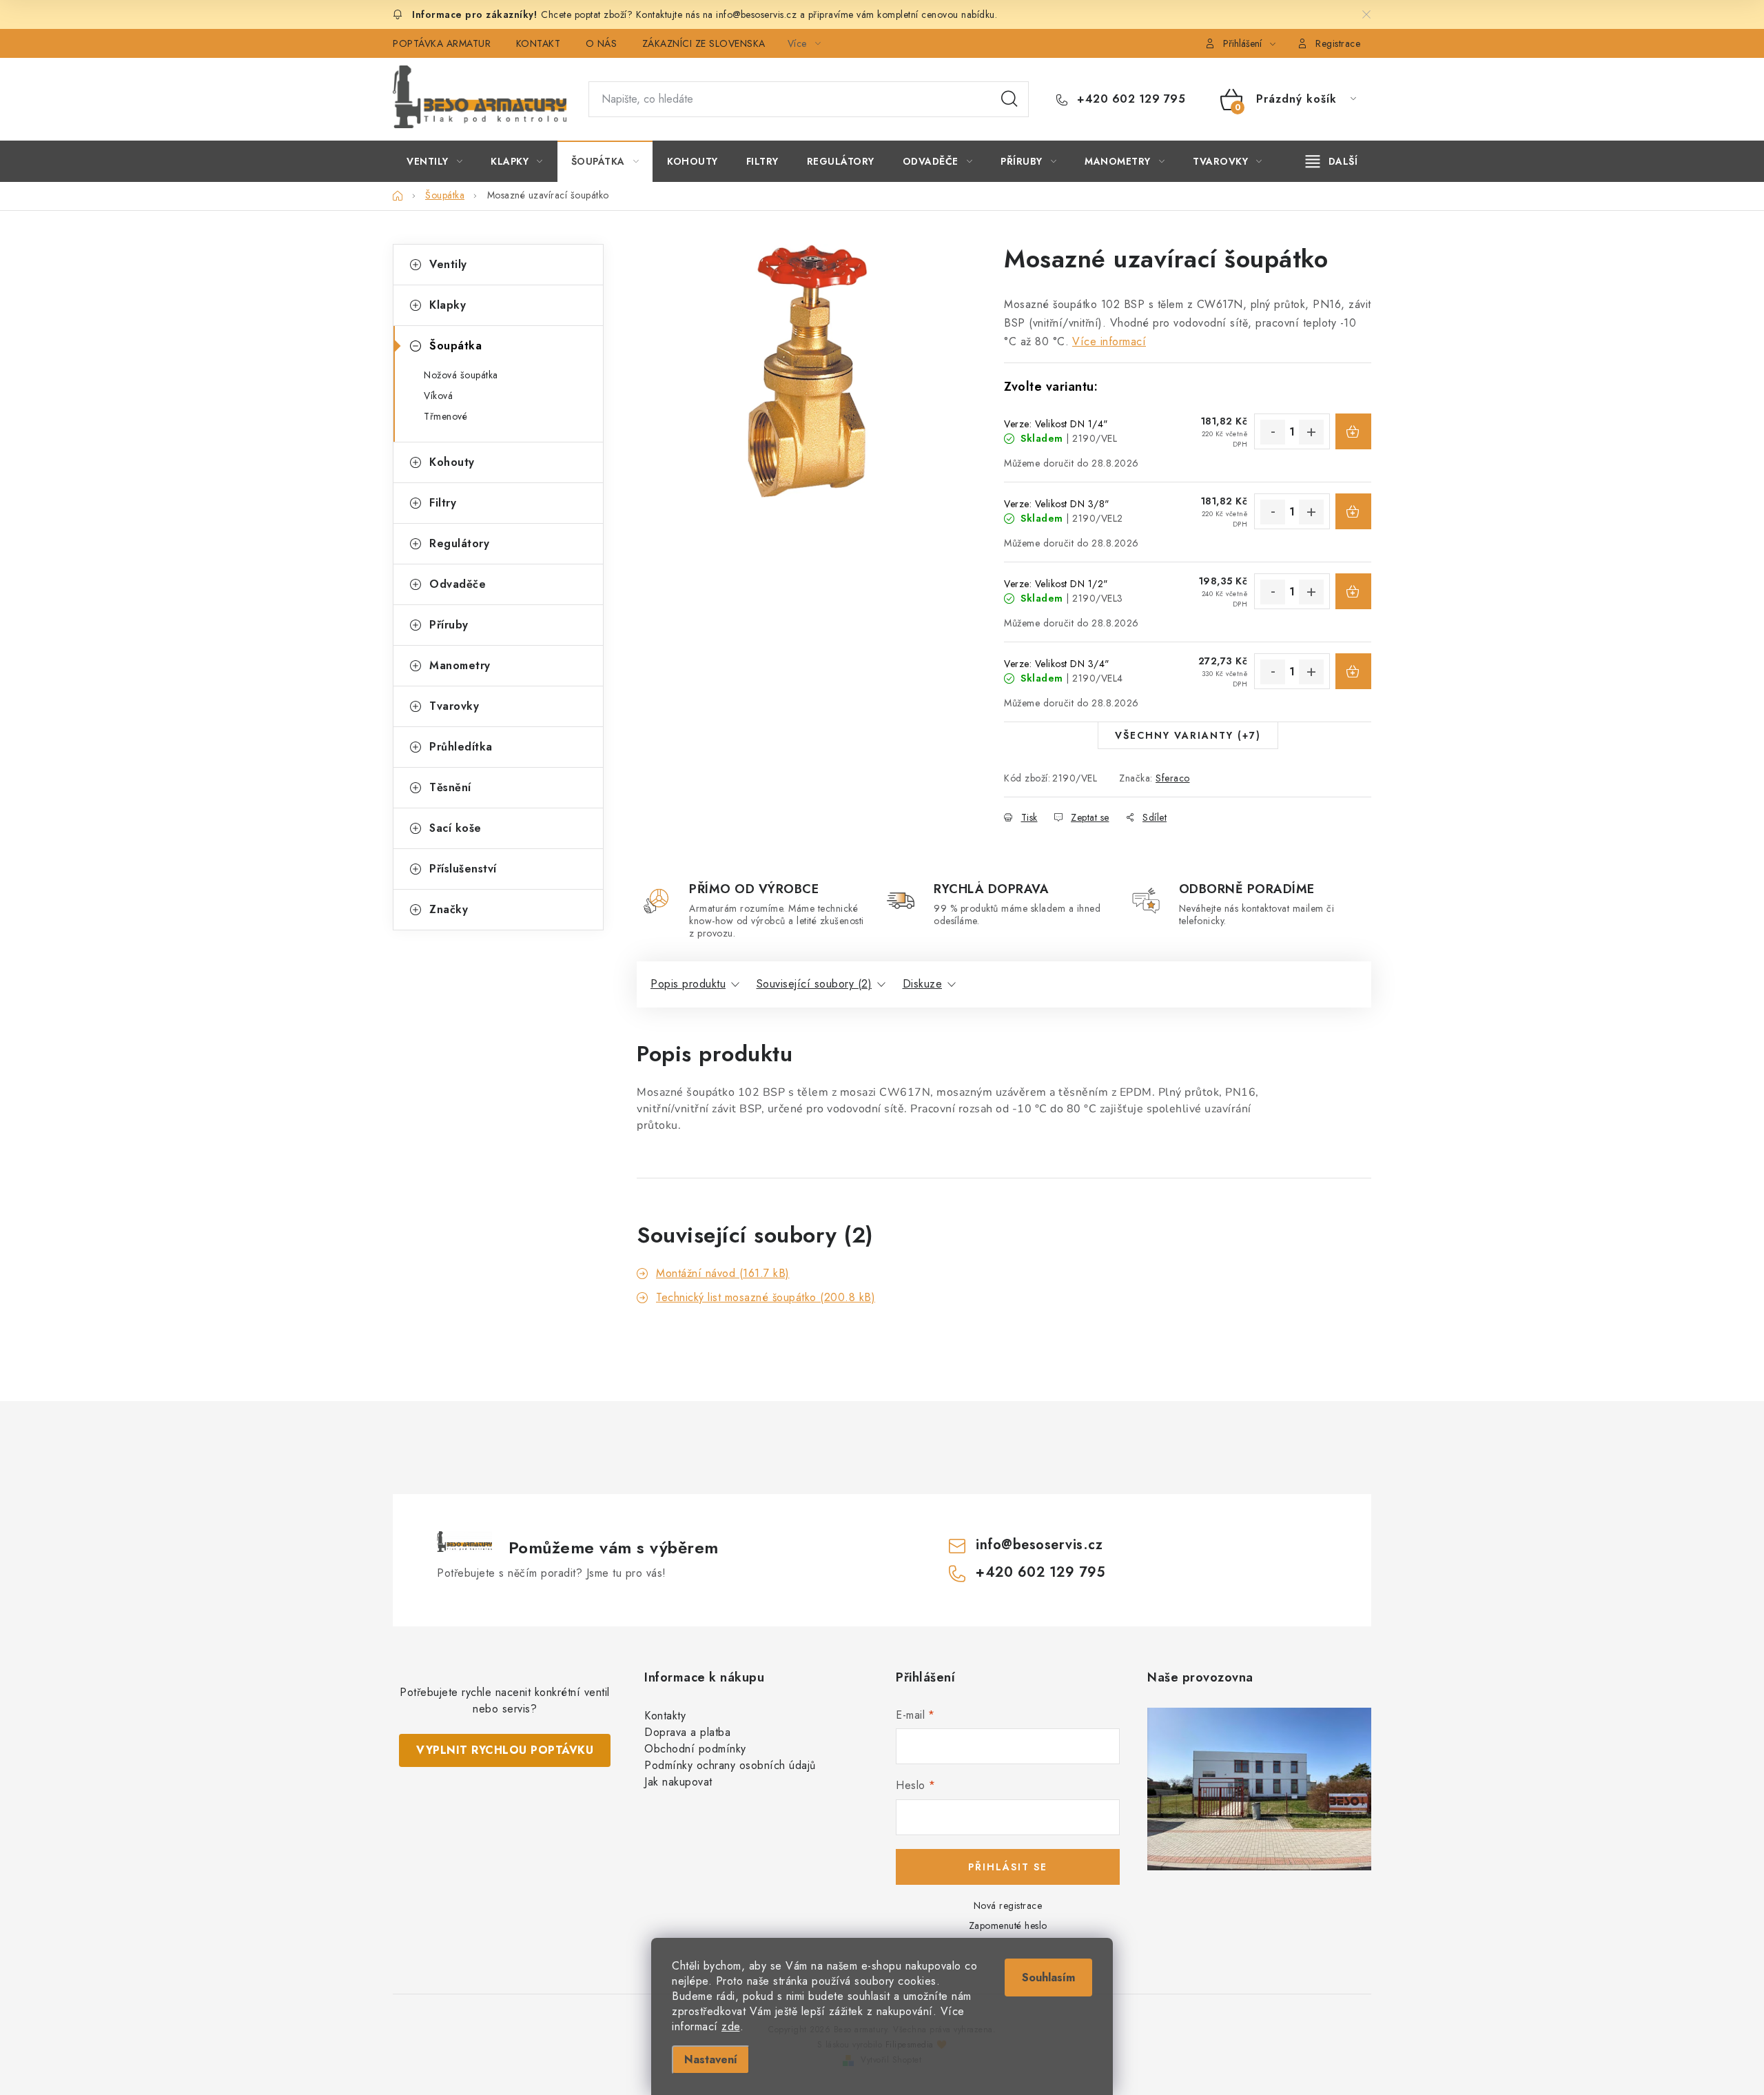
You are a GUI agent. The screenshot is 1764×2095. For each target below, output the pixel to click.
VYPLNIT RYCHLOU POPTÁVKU (505, 1750)
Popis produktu (688, 984)
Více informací (1109, 341)
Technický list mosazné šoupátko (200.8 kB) (766, 1297)
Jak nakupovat (678, 1782)
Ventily (448, 264)
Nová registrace (1008, 1905)
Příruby (449, 625)
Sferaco (1173, 778)
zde (731, 2026)
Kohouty (452, 462)
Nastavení (711, 2060)
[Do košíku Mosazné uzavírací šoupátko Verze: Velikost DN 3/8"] (1353, 511)
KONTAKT (539, 43)
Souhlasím (1048, 1978)
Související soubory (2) (814, 984)
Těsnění (450, 787)
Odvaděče (458, 584)
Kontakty (665, 1716)
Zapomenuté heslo (1008, 1925)
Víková (438, 396)
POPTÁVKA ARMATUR (442, 43)
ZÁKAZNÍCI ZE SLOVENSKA (704, 43)
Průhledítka (461, 747)
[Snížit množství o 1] (1273, 432)
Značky (449, 909)
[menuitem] (434, 161)
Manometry (460, 665)
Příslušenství (463, 869)
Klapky (448, 305)
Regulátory (459, 543)
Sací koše (455, 828)
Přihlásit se (1008, 1867)
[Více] (1332, 161)
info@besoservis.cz (1039, 1545)
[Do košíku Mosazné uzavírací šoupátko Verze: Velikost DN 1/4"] (1353, 431)
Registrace (1338, 43)
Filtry (443, 503)
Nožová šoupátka (461, 375)
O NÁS (602, 43)
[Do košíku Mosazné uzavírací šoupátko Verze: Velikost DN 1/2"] (1353, 591)
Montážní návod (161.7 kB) (723, 1273)
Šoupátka (455, 346)
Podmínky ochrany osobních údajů (730, 1765)
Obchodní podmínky (695, 1749)
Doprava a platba (687, 1732)
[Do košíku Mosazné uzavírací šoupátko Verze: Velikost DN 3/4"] (1353, 671)
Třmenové (445, 416)
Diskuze (923, 984)
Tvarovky (454, 706)
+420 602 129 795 (1129, 99)
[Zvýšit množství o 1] (1311, 432)
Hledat (1009, 99)
